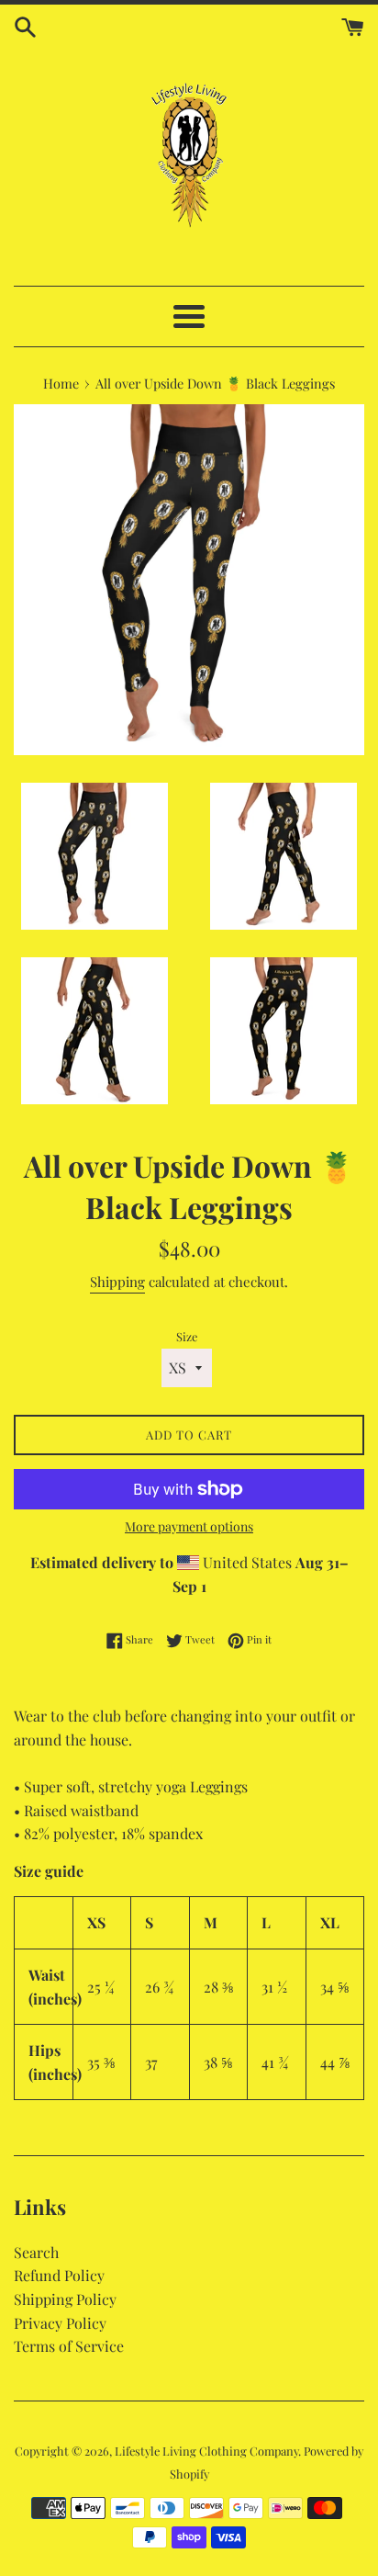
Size (187, 1336)
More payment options (189, 1526)
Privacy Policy (60, 2323)
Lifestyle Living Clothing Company (206, 2451)
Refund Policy (59, 2275)
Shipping (117, 1282)
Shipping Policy (65, 2299)
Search (36, 2252)
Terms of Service (69, 2346)
